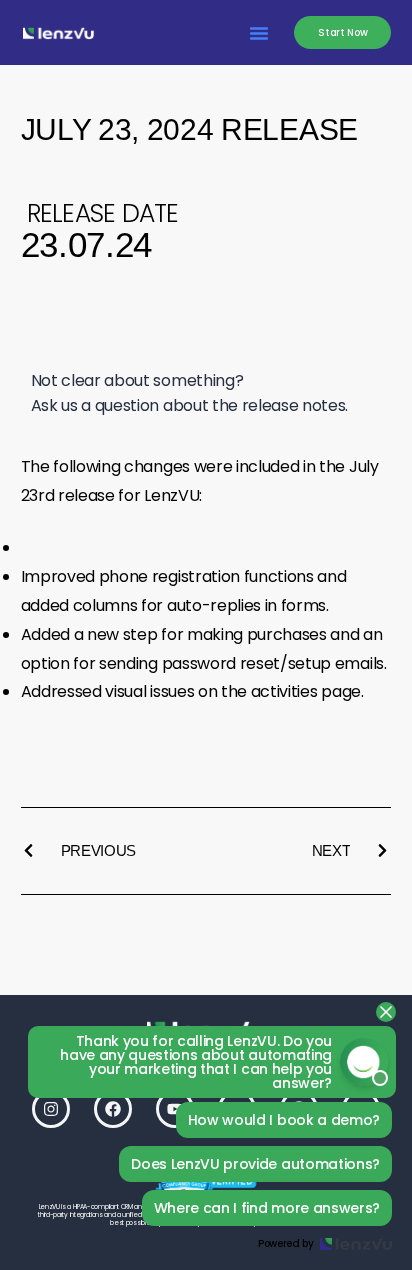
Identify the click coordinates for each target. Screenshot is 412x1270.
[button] (259, 33)
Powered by (286, 1243)
